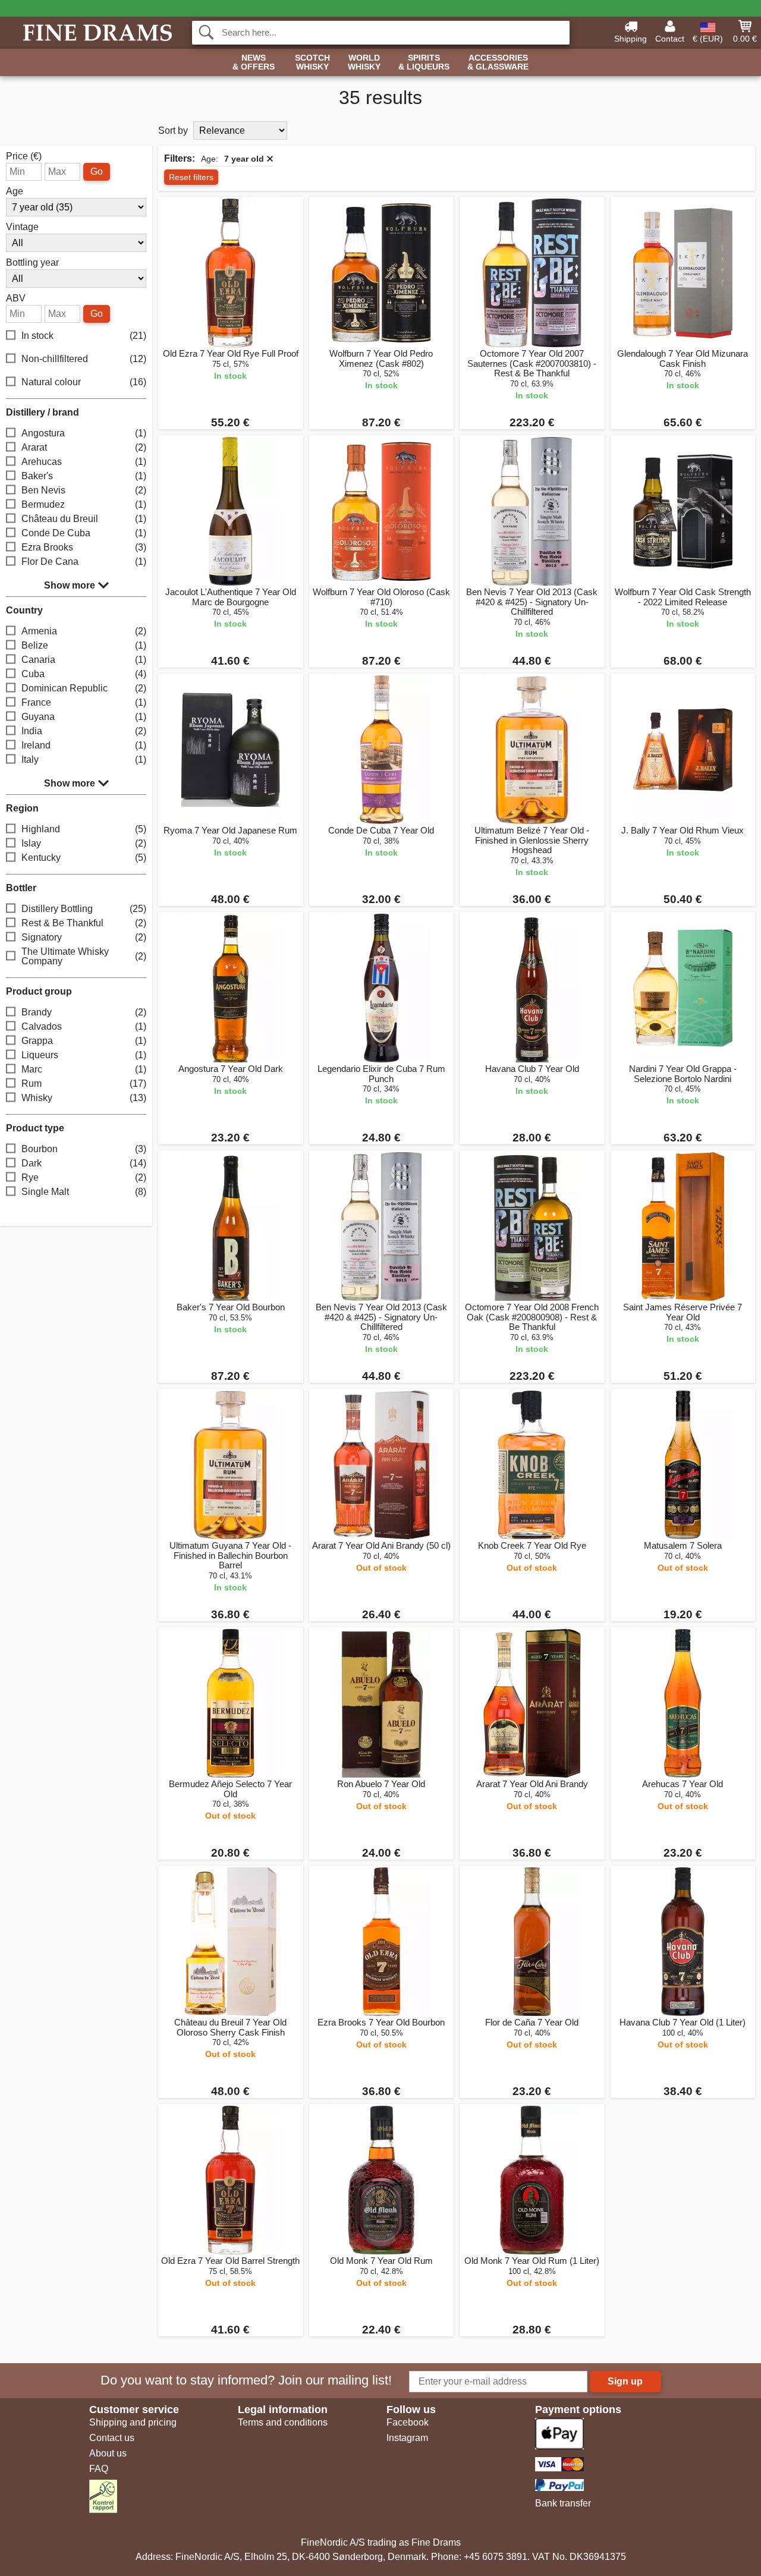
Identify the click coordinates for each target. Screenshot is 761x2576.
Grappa (84, 1041)
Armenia (84, 631)
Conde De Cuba (84, 533)
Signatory (84, 937)
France (84, 702)
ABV (16, 298)
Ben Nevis (84, 490)
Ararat (84, 447)
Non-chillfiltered (84, 359)
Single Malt (84, 1192)
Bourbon (84, 1149)
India (84, 731)
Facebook (408, 2422)
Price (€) (24, 156)
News (254, 62)
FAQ (99, 2469)
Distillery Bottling (84, 909)
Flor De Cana (84, 562)
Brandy (84, 1012)
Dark (84, 1163)
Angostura (84, 433)
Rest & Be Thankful (84, 923)
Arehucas (84, 462)
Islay (84, 843)
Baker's (84, 476)
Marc (84, 1069)
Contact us (112, 2438)
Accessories (498, 62)
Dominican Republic (84, 688)
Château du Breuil (84, 519)
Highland (84, 829)
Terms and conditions (283, 2422)
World (364, 62)
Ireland (84, 745)
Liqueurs (84, 1055)
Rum (84, 1083)
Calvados (84, 1026)
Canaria (84, 660)
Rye (84, 1177)
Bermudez (84, 504)
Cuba (84, 674)
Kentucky (84, 858)
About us (108, 2453)
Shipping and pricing (133, 2422)
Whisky (84, 1098)
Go (97, 172)
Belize (84, 645)
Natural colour (84, 382)
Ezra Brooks (84, 547)
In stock (84, 336)
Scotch (312, 62)
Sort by (173, 130)
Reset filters (191, 177)
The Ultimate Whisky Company (84, 956)
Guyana (84, 717)
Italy (84, 759)
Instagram (407, 2438)
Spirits (424, 62)
